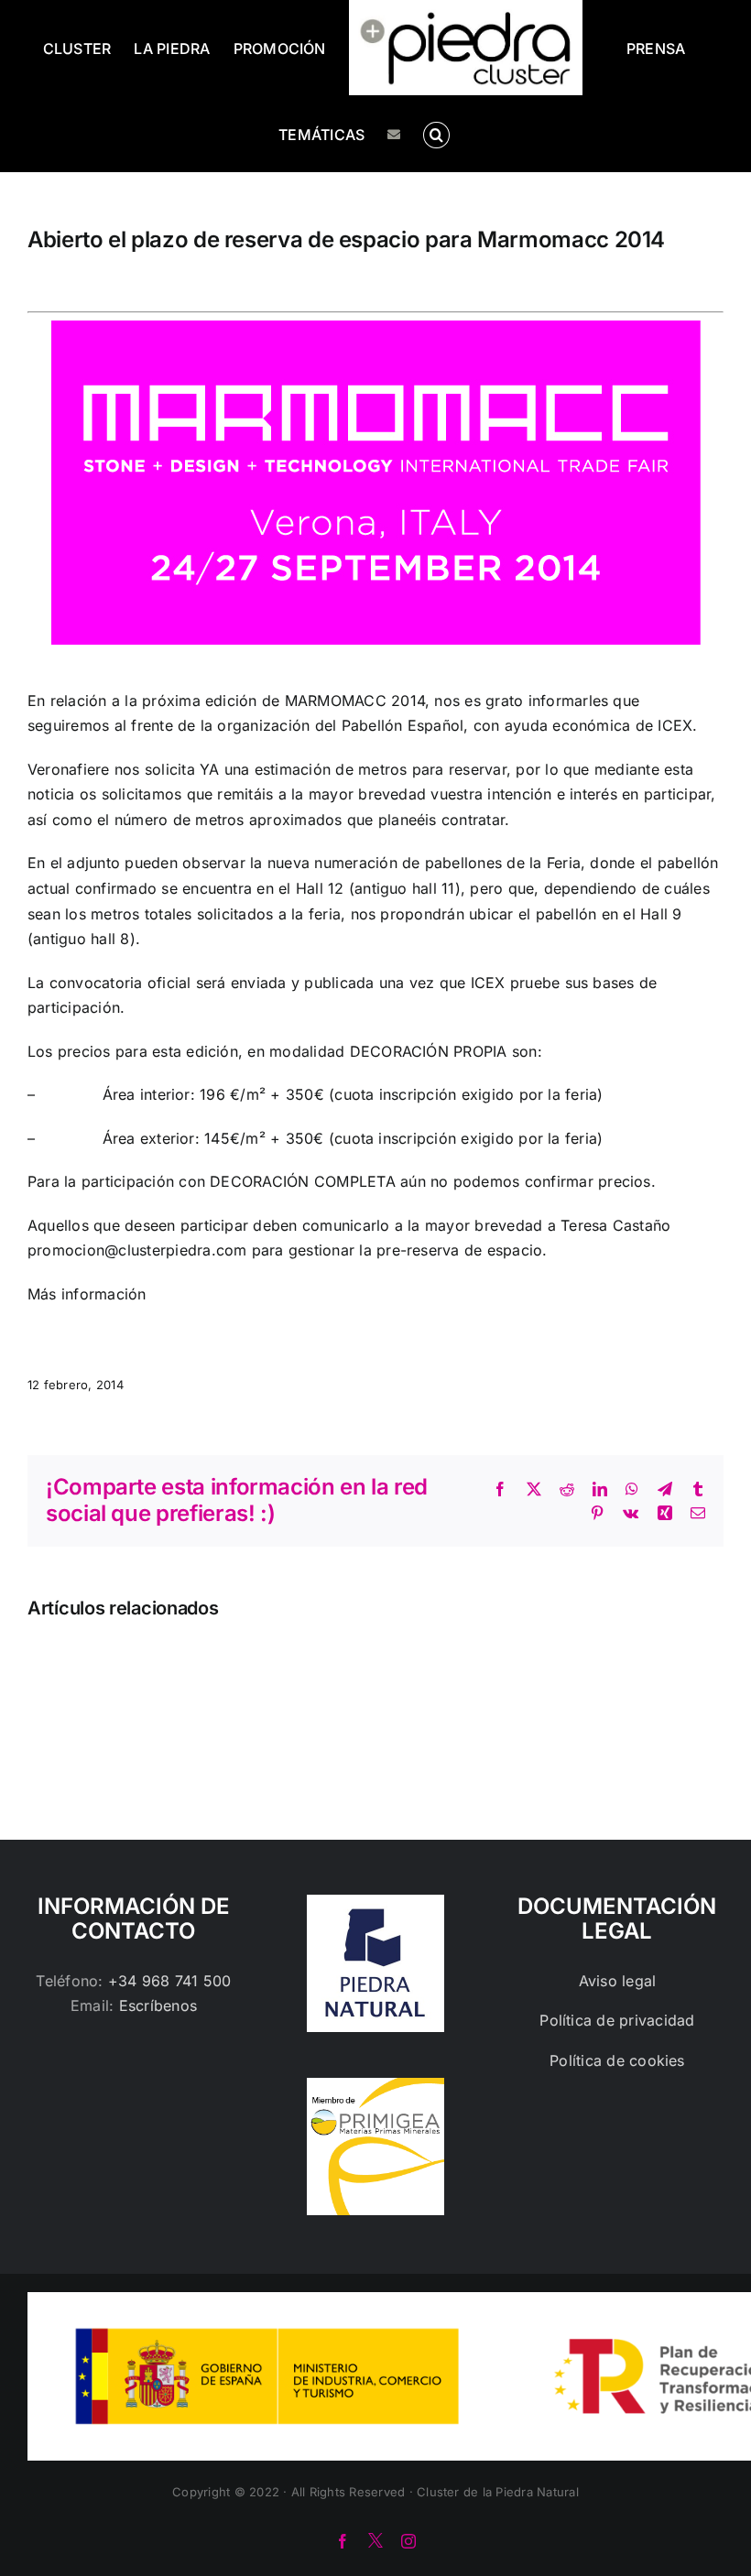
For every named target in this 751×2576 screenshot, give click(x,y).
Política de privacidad (617, 2020)
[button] (436, 134)
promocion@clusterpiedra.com (137, 1250)
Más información (87, 1294)
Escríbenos (158, 2005)
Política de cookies (617, 2060)
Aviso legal (618, 1981)
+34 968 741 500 (170, 1981)
